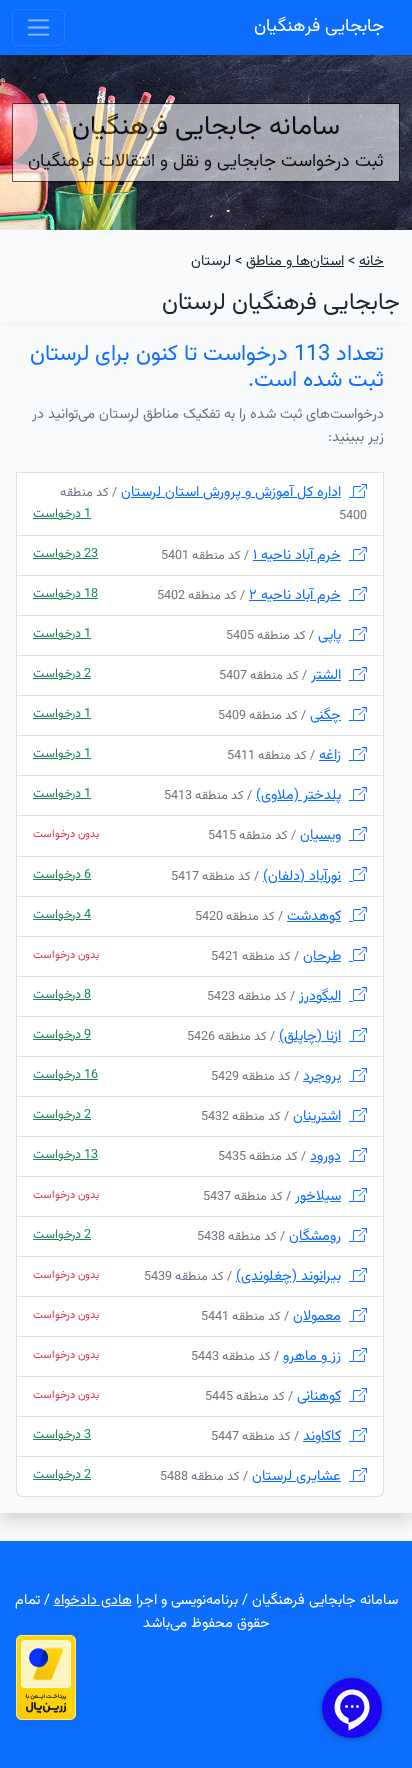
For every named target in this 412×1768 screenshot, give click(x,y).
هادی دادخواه (93, 1600)
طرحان (322, 956)
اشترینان (317, 1116)
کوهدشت (314, 916)
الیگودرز (320, 996)
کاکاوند (322, 1436)
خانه (371, 261)
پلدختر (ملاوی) (298, 795)
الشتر (326, 675)
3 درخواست (62, 1435)
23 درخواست (65, 554)
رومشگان (315, 1236)
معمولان (317, 1316)
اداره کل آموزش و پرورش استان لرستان (231, 492)
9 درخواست (62, 1035)
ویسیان (320, 835)
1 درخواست (62, 514)
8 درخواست (62, 995)
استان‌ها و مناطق (295, 261)
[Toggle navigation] (38, 27)
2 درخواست (62, 674)
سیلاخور (318, 1196)
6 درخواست (62, 875)
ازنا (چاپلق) (310, 1036)
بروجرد (322, 1076)
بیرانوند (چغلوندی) (288, 1276)
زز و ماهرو (312, 1356)
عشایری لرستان (296, 1476)
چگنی (325, 715)
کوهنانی (319, 1396)
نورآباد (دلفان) (302, 876)
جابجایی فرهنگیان (319, 27)
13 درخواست (65, 1155)
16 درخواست (65, 1075)
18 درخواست (65, 594)
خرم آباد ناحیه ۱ (297, 555)
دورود (325, 1156)
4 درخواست (62, 915)
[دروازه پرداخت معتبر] (46, 1678)
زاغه (330, 755)
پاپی (329, 635)
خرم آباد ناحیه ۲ (295, 595)
